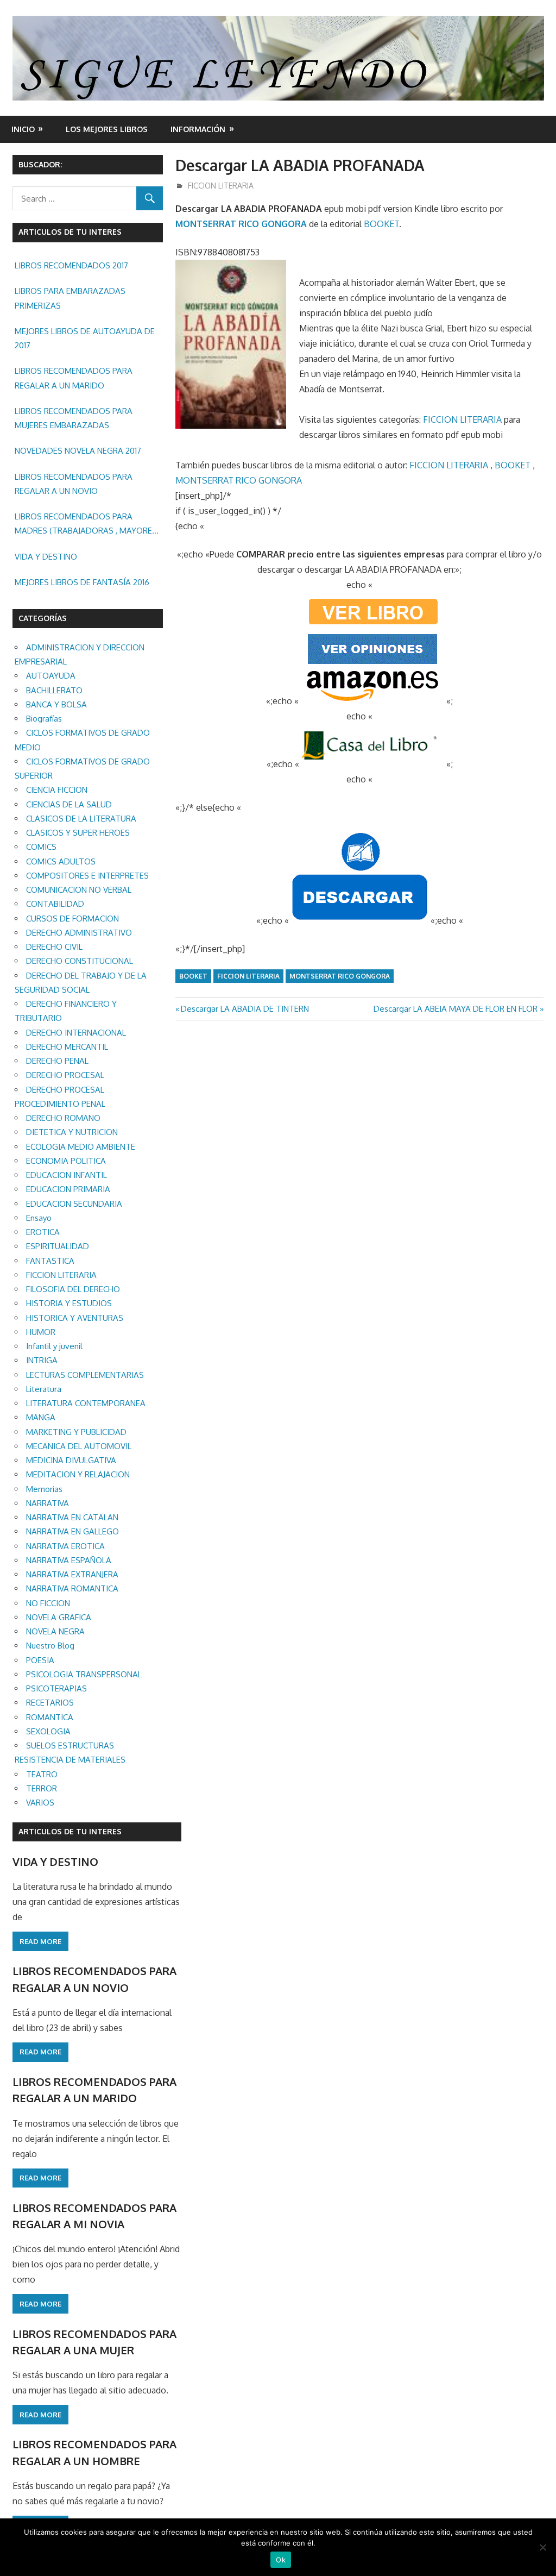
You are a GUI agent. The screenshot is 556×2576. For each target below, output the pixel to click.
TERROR (42, 1788)
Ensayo (39, 1218)
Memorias (44, 1489)
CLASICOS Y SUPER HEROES (78, 833)
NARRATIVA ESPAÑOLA (69, 1560)
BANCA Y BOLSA (56, 704)
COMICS (41, 847)
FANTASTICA (50, 1261)
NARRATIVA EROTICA (65, 1546)
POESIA (40, 1660)
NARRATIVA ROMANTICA (72, 1588)
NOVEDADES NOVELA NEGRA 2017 (78, 451)
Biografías (44, 719)
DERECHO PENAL (57, 1061)
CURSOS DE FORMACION (72, 919)
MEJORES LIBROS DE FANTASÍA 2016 (82, 582)
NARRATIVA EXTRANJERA (72, 1574)
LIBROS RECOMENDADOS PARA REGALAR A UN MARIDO (74, 378)
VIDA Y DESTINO (46, 557)
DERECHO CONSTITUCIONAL (80, 961)
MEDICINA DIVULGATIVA (71, 1460)
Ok (281, 2560)
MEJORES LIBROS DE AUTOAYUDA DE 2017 (85, 338)
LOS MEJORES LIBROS (107, 129)
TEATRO (42, 1774)
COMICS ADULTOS (61, 861)
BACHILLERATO (54, 690)
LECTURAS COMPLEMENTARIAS (85, 1375)
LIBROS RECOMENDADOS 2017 (71, 265)
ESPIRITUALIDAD (58, 1246)
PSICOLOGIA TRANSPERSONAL (84, 1674)
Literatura (44, 1389)
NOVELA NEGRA (55, 1631)
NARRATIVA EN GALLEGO (72, 1531)
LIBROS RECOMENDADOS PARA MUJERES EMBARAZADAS (74, 418)
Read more (40, 1941)
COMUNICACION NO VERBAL (79, 890)
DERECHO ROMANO (63, 1118)
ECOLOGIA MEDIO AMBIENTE (81, 1147)
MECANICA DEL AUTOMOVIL (79, 1446)
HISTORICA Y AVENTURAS (75, 1318)
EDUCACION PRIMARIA (68, 1189)
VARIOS (40, 1803)
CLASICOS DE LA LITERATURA (81, 819)
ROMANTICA (50, 1717)
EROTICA (43, 1232)
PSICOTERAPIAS (56, 1688)
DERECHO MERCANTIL (67, 1047)
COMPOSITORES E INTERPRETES (87, 876)
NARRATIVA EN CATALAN (72, 1517)
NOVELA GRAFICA (59, 1617)
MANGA (41, 1417)
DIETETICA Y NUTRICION (72, 1132)
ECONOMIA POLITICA (66, 1161)
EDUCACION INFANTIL (67, 1175)
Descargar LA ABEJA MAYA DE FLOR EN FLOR (456, 1009)
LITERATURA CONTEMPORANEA (86, 1403)
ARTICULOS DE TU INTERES (70, 1831)
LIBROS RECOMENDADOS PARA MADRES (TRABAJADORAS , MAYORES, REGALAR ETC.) (87, 525)
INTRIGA (42, 1360)
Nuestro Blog (50, 1646)
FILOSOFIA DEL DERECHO (73, 1289)
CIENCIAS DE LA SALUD (69, 804)
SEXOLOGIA (48, 1731)
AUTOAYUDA (51, 676)
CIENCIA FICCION (57, 790)
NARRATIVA (48, 1503)
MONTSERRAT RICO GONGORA (241, 224)
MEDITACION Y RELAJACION (78, 1474)
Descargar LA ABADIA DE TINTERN (245, 1009)
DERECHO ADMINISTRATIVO (79, 933)
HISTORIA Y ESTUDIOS (69, 1303)
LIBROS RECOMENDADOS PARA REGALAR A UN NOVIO (74, 484)
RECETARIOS (50, 1703)
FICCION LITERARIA (221, 186)
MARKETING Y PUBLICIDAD (76, 1432)
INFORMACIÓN (198, 129)
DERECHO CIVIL (54, 947)
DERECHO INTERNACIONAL (76, 1033)
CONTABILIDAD (55, 904)
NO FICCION (48, 1603)
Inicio (23, 129)
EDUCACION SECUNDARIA (74, 1204)
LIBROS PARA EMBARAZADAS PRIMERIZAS (70, 298)
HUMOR (41, 1332)
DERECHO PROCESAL (65, 1075)
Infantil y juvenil (54, 1346)
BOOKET (381, 224)
